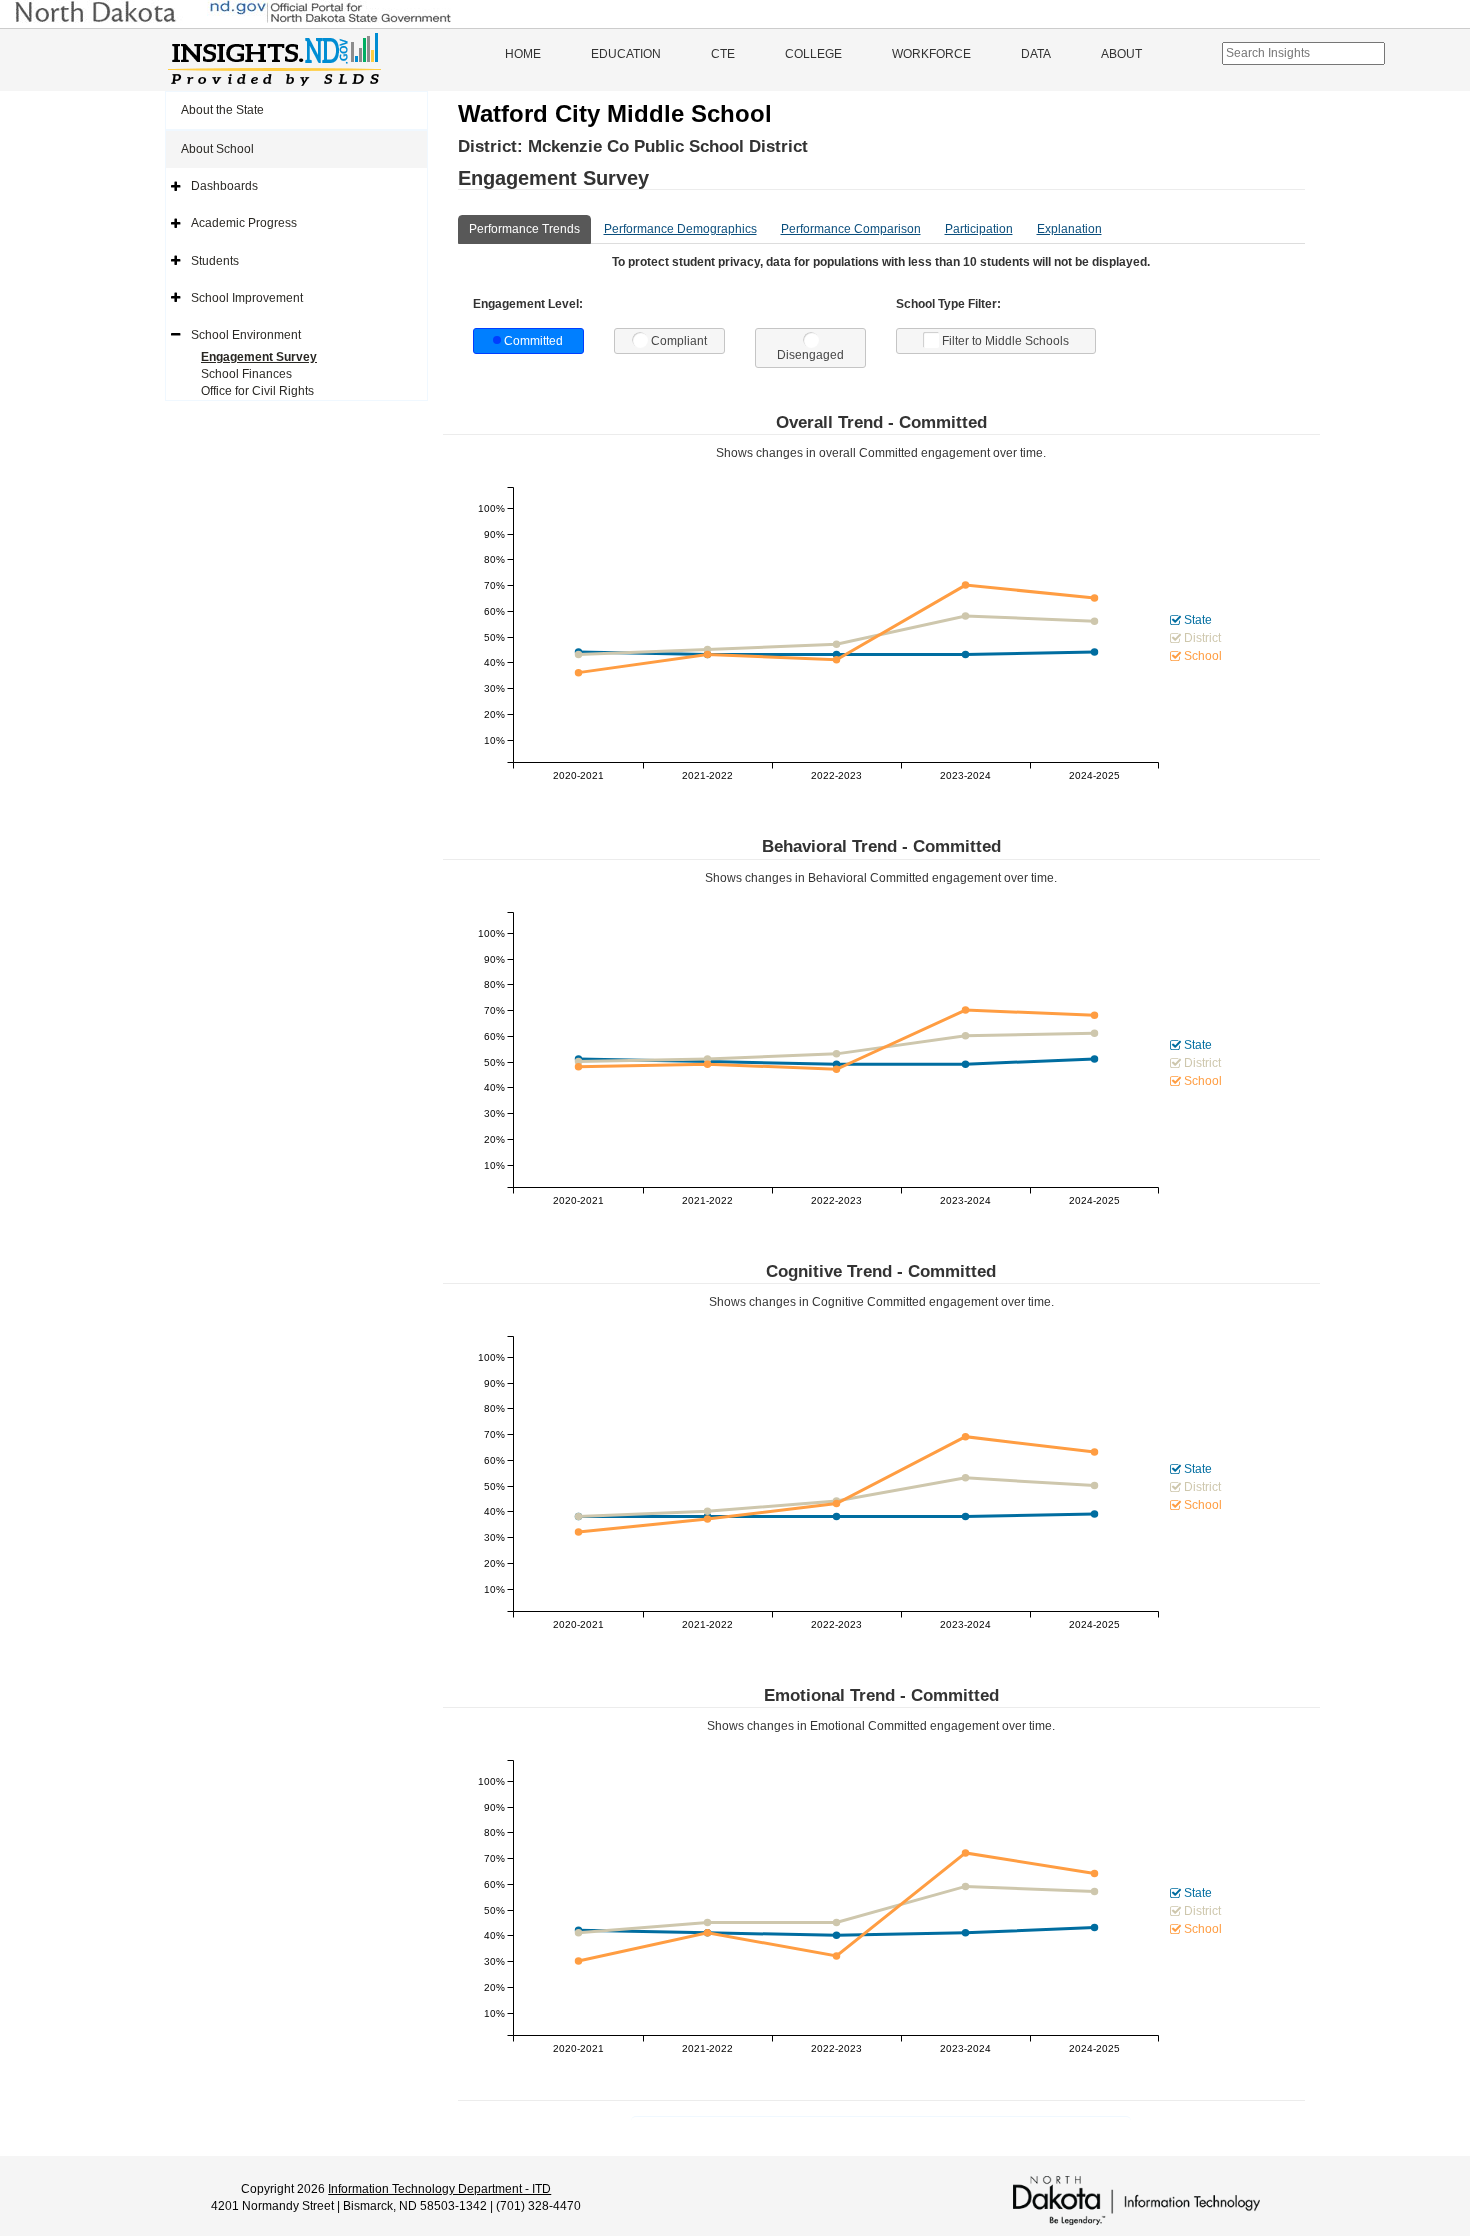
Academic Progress (244, 223)
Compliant (679, 341)
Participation (979, 229)
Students (215, 261)
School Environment (246, 335)
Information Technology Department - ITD (439, 2189)
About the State (222, 110)
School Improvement (247, 298)
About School (217, 149)
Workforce (931, 54)
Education (626, 54)
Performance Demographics (680, 229)
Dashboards (224, 186)
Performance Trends (524, 229)
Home (523, 54)
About (1121, 54)
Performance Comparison (851, 229)
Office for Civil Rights (257, 391)
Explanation (1069, 229)
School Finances (246, 374)
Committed (533, 341)
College (813, 54)
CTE (723, 54)
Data (1036, 54)
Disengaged (810, 355)
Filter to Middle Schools (1005, 341)
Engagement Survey (259, 357)
